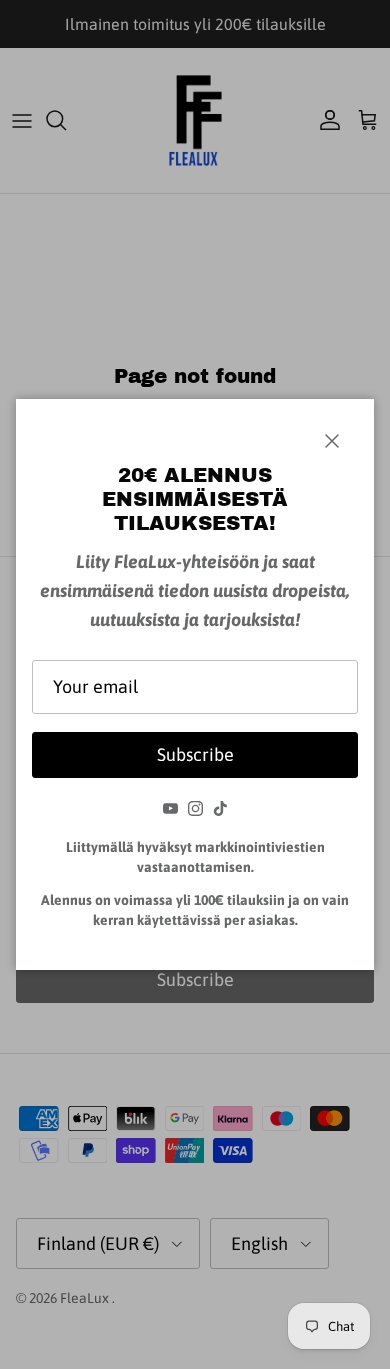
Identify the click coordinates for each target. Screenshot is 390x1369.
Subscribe (195, 754)
